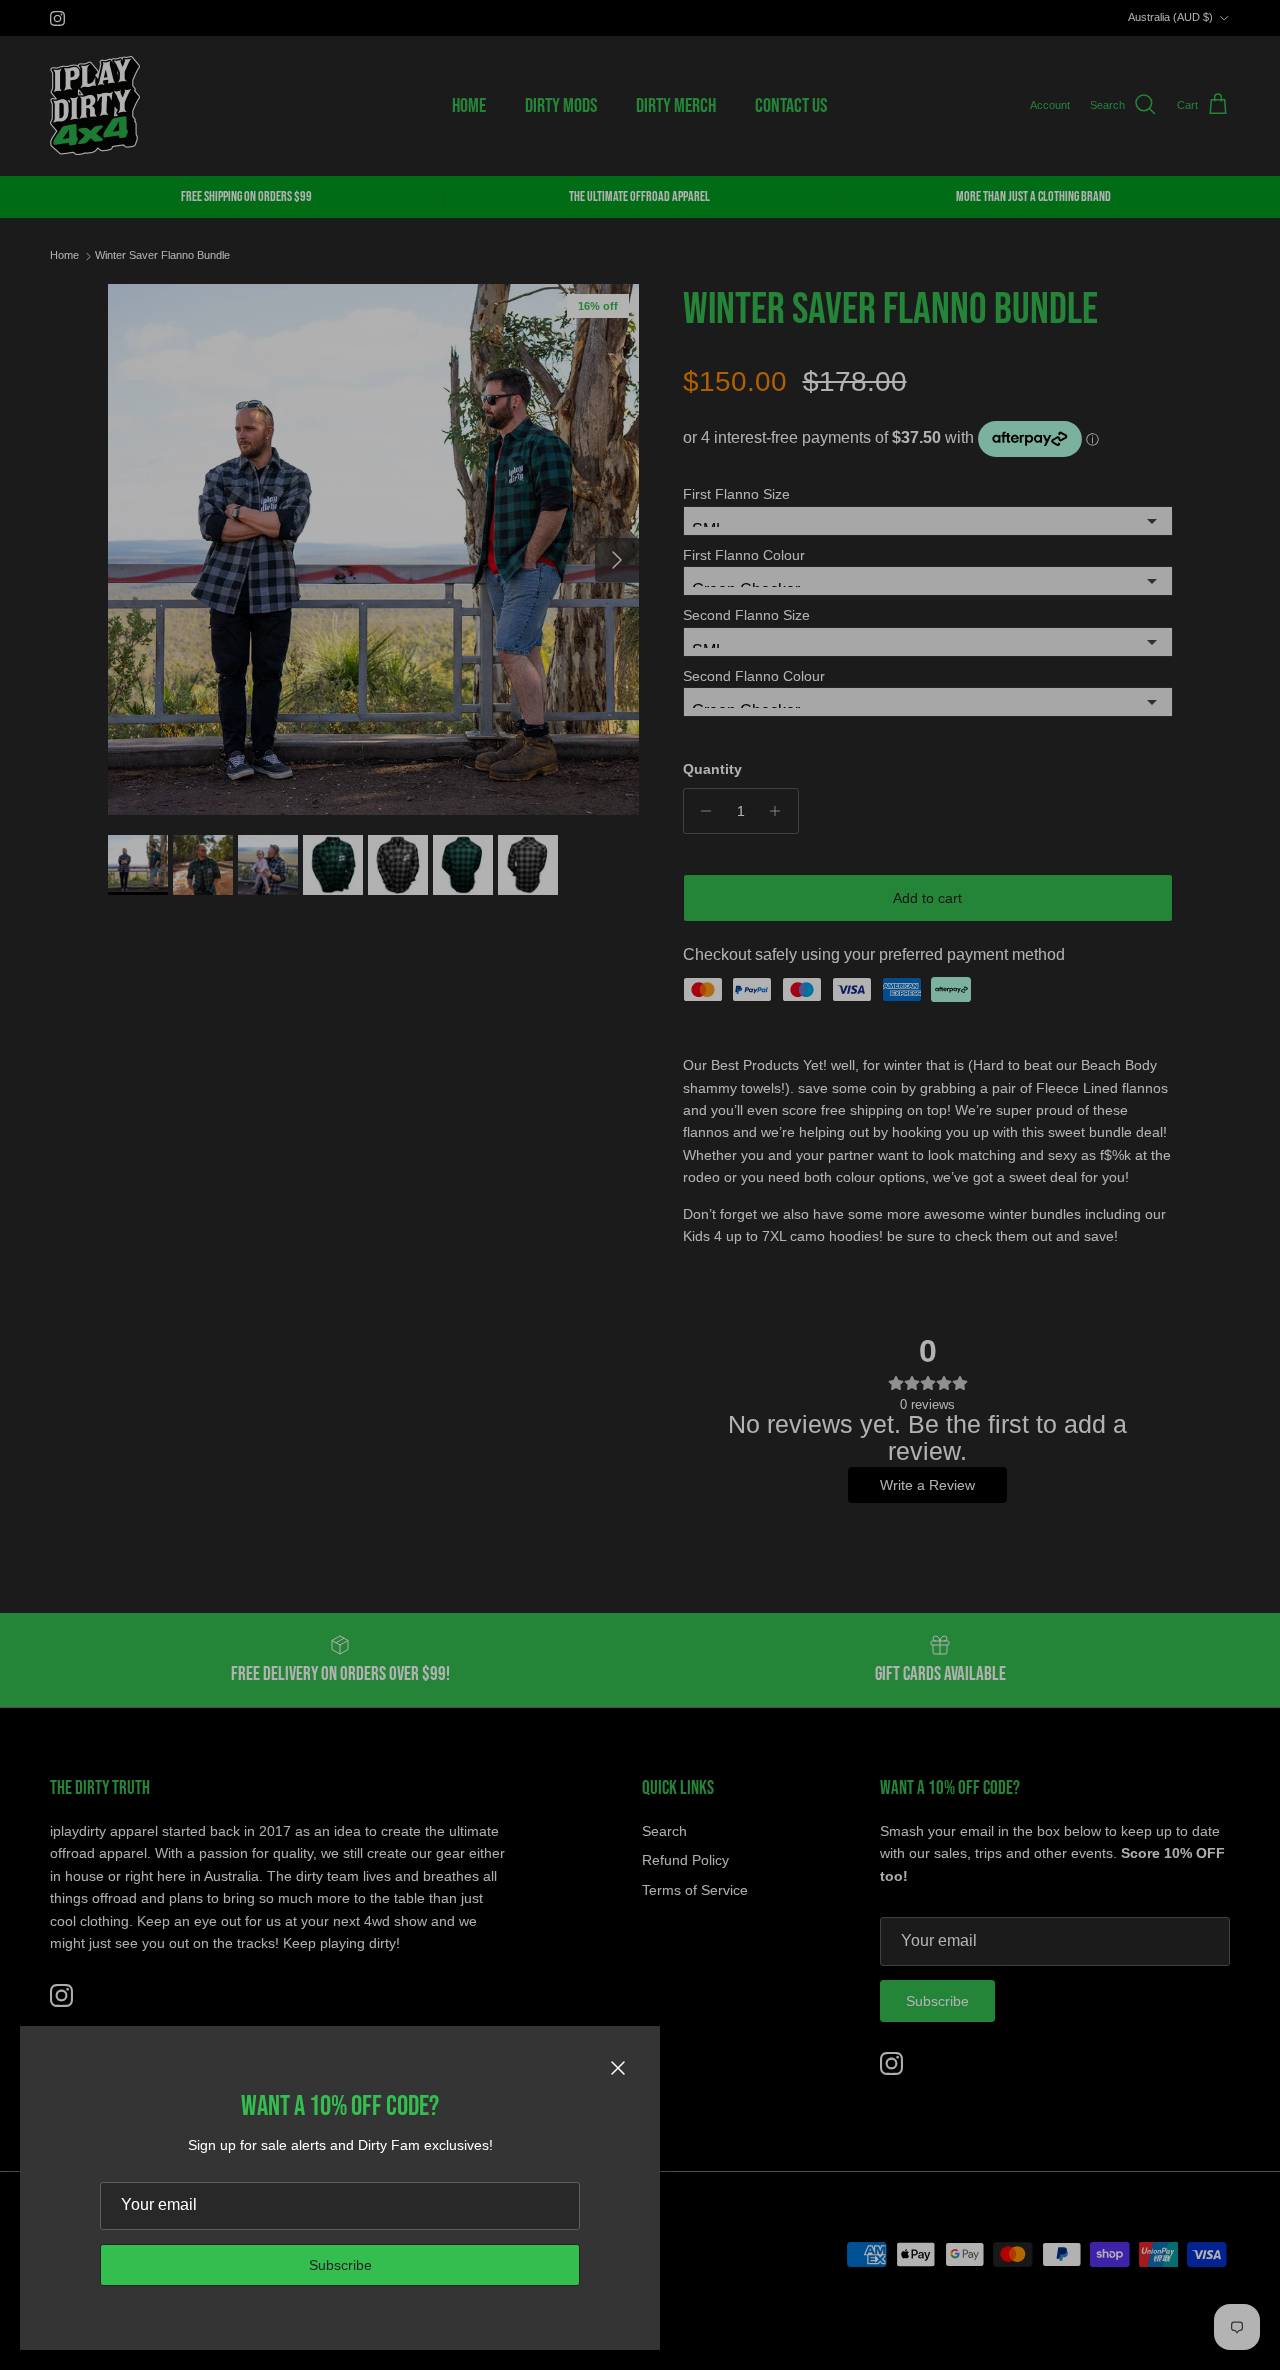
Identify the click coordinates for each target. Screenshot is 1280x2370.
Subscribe (340, 2265)
